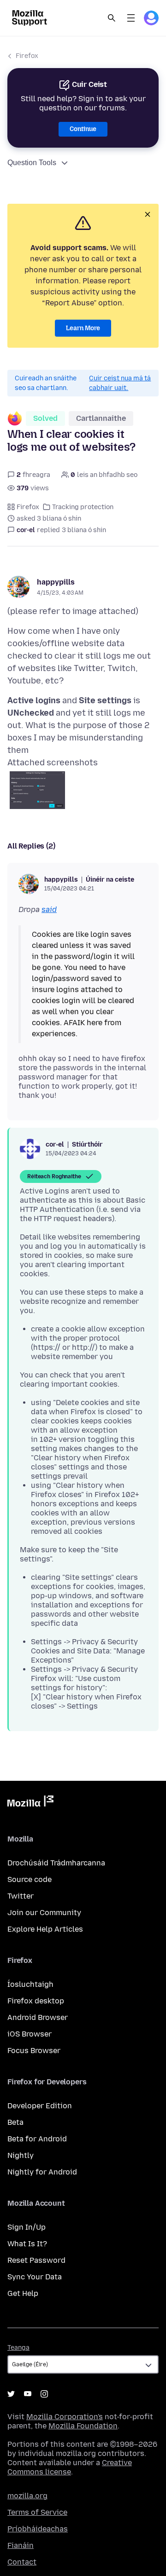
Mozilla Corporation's (65, 2417)
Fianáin (21, 2545)
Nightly (21, 2155)
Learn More (83, 328)
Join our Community (44, 1913)
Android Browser (38, 2017)
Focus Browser (34, 2051)
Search (112, 18)
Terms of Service (37, 2512)
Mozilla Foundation (83, 2426)
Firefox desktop (36, 2001)
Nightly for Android (42, 2172)
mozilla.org (27, 2496)
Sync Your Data (35, 2277)
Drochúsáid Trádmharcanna (56, 1863)
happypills (56, 582)
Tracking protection (83, 507)
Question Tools (32, 163)
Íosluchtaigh (30, 1984)
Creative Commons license (70, 2467)
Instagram (44, 2394)
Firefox (27, 56)
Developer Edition (40, 2106)
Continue (83, 129)
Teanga (18, 2348)
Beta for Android (37, 2139)
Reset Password (36, 2260)
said (49, 909)
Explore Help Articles (45, 1929)
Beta (15, 2122)
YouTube (28, 2394)
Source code (30, 1879)
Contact (22, 2562)
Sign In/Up (27, 2227)
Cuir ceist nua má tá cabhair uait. (120, 383)
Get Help (23, 2293)
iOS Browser (30, 2034)
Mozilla (30, 1803)
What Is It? (27, 2244)
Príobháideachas (38, 2529)
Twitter (21, 1896)
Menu (131, 18)
